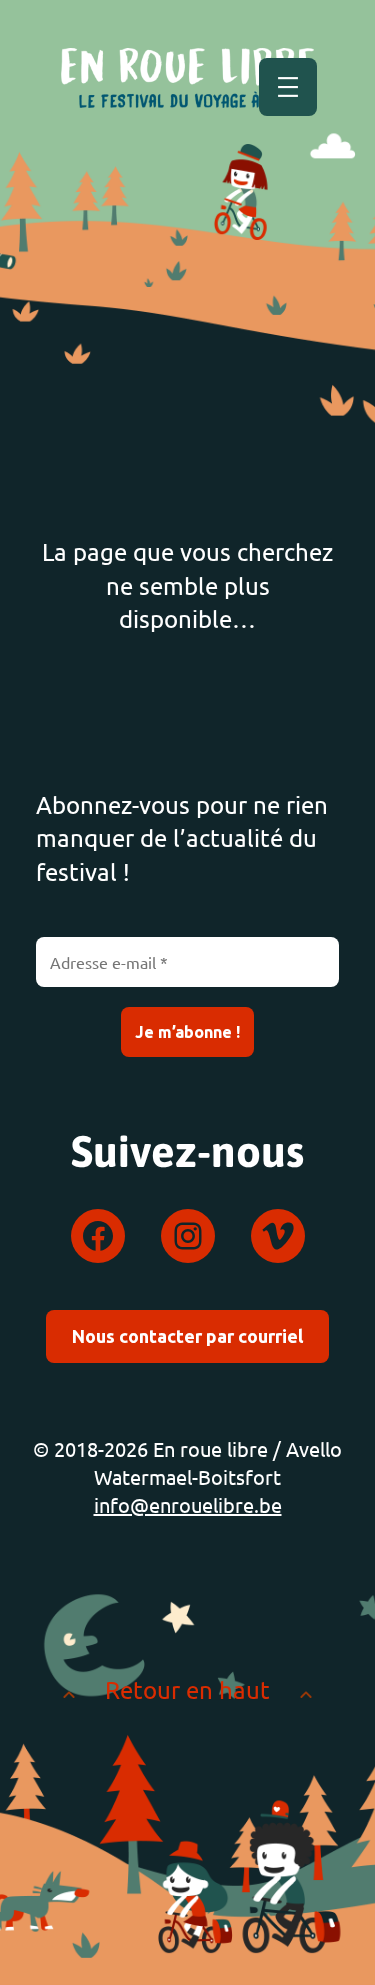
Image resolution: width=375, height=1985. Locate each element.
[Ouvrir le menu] (288, 87)
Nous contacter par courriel (187, 1336)
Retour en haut (187, 1689)
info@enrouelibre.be (188, 1504)
